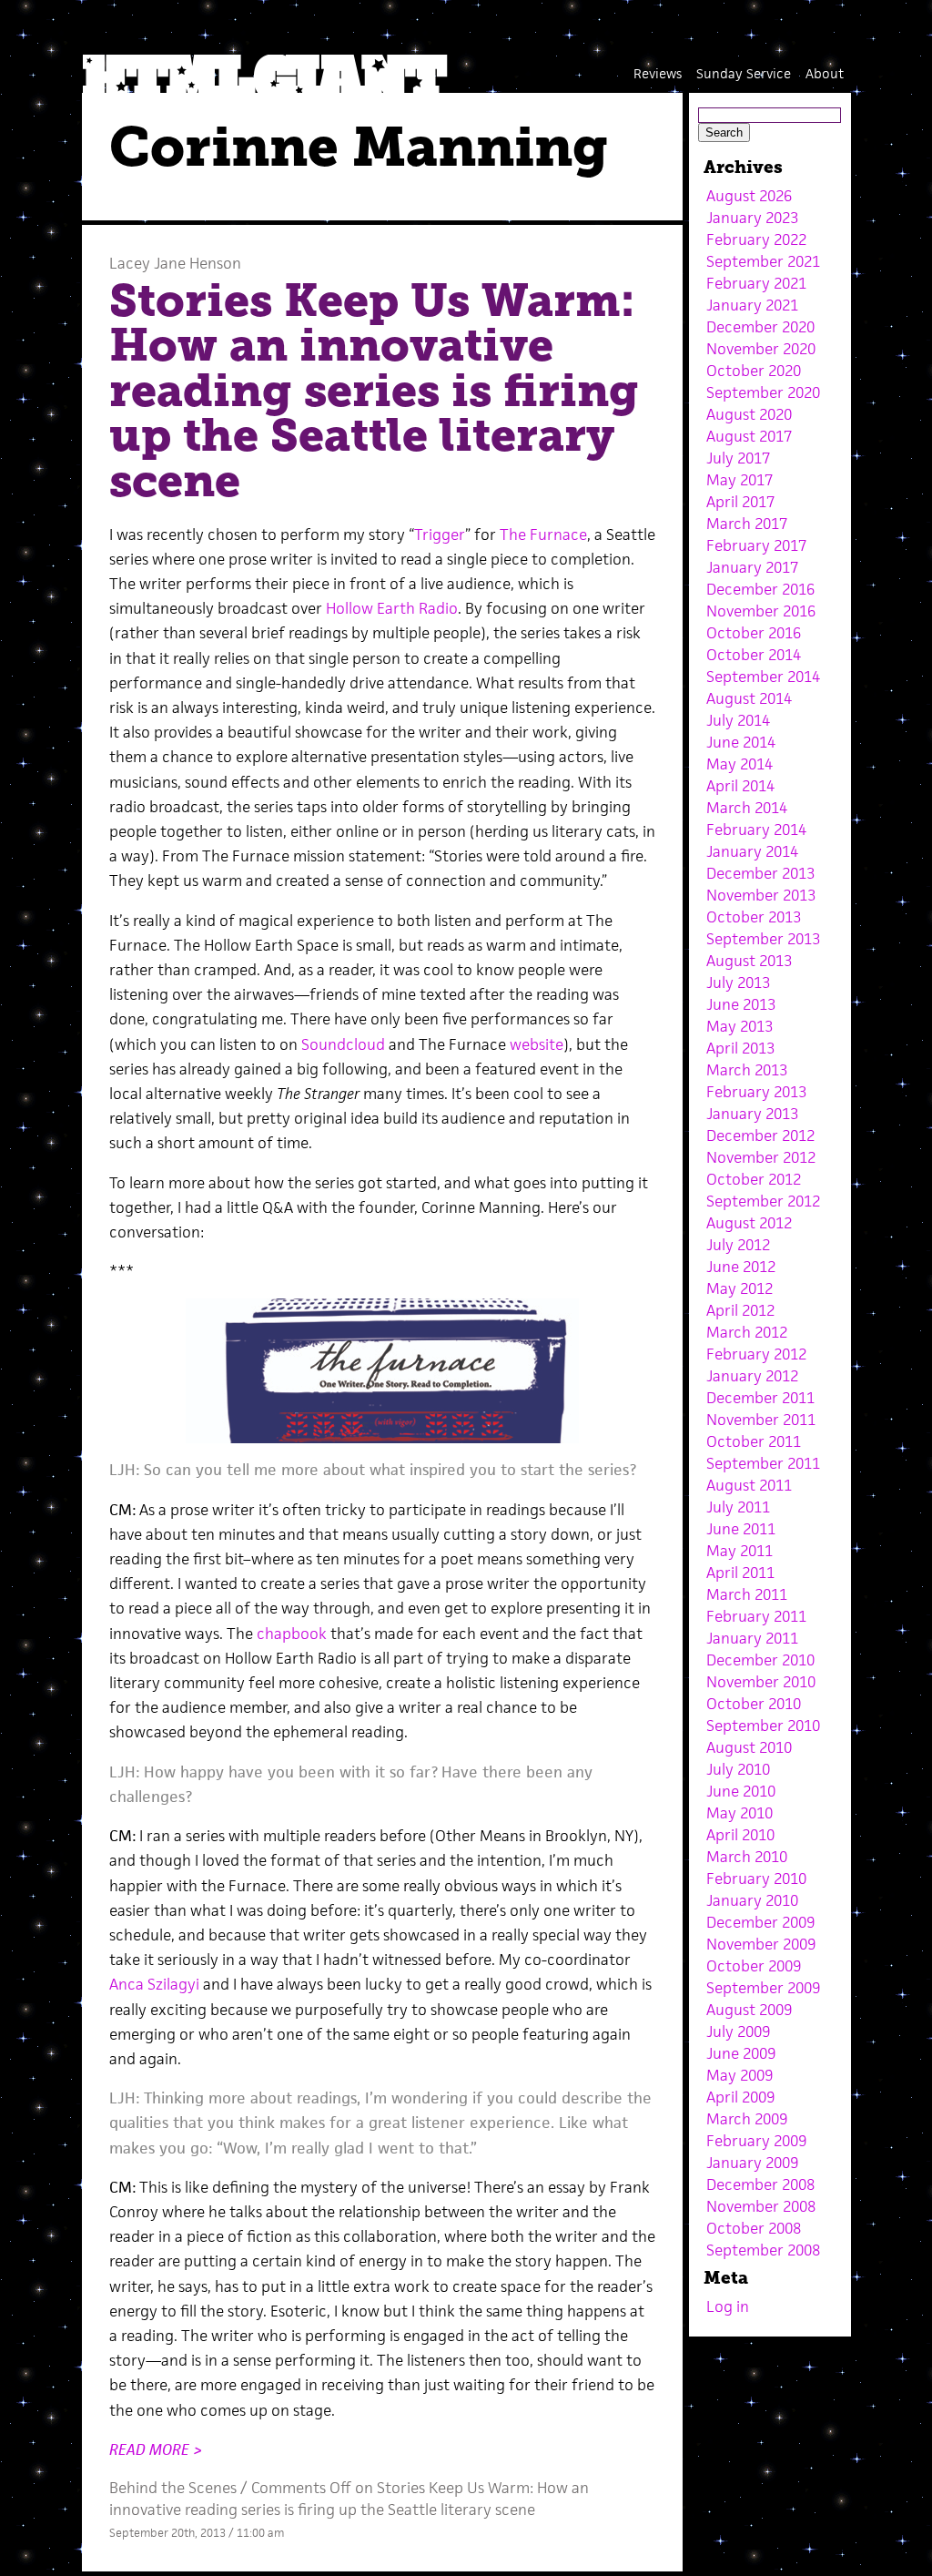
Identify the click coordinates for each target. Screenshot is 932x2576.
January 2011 (752, 1638)
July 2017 (738, 458)
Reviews (658, 73)
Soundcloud (341, 1044)
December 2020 (760, 327)
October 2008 (754, 2228)
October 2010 (754, 1704)
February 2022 (756, 239)
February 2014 (756, 830)
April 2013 (740, 1048)
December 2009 (760, 1922)
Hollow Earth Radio (392, 608)
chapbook (292, 1634)
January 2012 (752, 1376)
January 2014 (752, 851)
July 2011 (738, 1507)
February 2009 (756, 2141)
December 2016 (760, 589)
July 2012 (738, 1245)
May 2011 (740, 1551)
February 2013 (756, 1092)
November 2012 (761, 1157)
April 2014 (740, 786)
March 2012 (747, 1332)
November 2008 (761, 2206)
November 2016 (761, 611)
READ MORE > (156, 2449)
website (537, 1044)
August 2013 (749, 961)
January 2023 (752, 218)
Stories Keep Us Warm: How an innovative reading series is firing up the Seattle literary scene (374, 391)
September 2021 (763, 261)
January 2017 (752, 567)
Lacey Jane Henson (175, 263)
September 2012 (763, 1201)
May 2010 (740, 1813)
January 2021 (752, 305)
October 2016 (754, 633)
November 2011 (761, 1420)
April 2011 (740, 1573)
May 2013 (740, 1026)
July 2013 (738, 983)
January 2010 (752, 1900)
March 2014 (747, 808)
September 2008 (763, 2250)
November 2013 (761, 895)
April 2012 (740, 1310)
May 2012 (740, 1288)
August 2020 (749, 414)
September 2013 (763, 939)
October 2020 (754, 371)
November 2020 (761, 349)
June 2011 (741, 1529)
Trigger (440, 535)
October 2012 (754, 1179)
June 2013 (741, 1004)
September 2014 (763, 677)
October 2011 (754, 1441)
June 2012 (741, 1267)
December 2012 (760, 1135)
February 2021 (756, 283)
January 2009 (752, 2163)
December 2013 (760, 873)
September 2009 (763, 1988)
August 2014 (749, 698)
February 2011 (756, 1616)
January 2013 (752, 1114)
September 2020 (763, 392)
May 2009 (740, 2075)
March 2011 (747, 1594)
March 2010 (747, 1857)
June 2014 (741, 742)
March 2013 (747, 1070)
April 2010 (740, 1835)
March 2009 (747, 2119)
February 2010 (756, 1879)
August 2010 (749, 1747)
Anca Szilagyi (154, 1984)
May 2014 (740, 764)
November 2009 (761, 1944)
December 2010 (760, 1660)
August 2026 (749, 196)
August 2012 (749, 1223)
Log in (728, 2306)
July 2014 (738, 720)
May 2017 (740, 480)
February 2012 (756, 1354)
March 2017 (747, 524)
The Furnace (543, 535)
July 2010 (738, 1769)
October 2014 (754, 655)
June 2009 (741, 2053)
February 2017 (756, 545)
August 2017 (749, 436)
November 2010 (761, 1682)
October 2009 (754, 1966)
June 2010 (741, 1791)
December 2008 (760, 2184)
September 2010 (763, 1726)
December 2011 (760, 1398)
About (825, 73)
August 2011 (749, 1485)
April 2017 (740, 502)
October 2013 (754, 917)
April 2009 (740, 2097)
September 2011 (763, 1463)
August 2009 (749, 2010)
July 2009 (738, 2031)
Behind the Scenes (173, 2488)
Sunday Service (744, 73)
